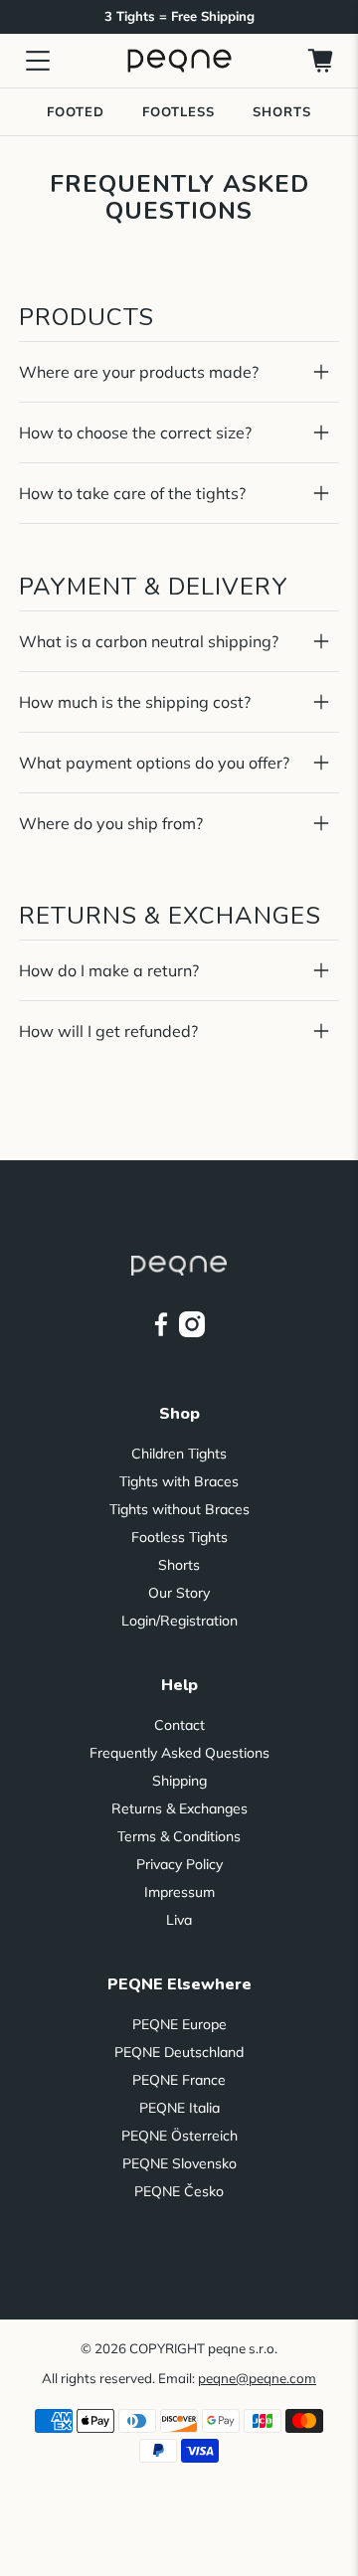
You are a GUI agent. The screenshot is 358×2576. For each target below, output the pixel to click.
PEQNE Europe (179, 2024)
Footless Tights (179, 1537)
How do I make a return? (109, 970)
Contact (179, 1725)
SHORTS (282, 111)
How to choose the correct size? (135, 432)
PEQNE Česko (179, 2191)
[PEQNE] (179, 60)
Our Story (179, 1593)
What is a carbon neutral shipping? (149, 641)
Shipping (179, 1781)
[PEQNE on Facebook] (161, 1332)
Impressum (179, 1892)
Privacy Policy (179, 1864)
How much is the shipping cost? (135, 702)
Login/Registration (179, 1621)
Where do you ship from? (111, 823)
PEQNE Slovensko (179, 2163)
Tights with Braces (179, 1481)
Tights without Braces (179, 1509)
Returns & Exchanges (179, 1808)
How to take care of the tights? (132, 493)
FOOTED (76, 111)
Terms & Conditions (179, 1836)
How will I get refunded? (108, 1031)
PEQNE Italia (179, 2108)
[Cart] (320, 61)
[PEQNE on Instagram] (192, 1332)
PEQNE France (179, 2080)
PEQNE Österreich (179, 2136)
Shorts (179, 1565)
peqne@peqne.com (257, 2378)
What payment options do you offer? (154, 763)
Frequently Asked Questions (179, 1753)
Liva (179, 1920)
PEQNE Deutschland (179, 2052)
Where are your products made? (139, 372)
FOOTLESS (179, 111)
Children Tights (179, 1454)
